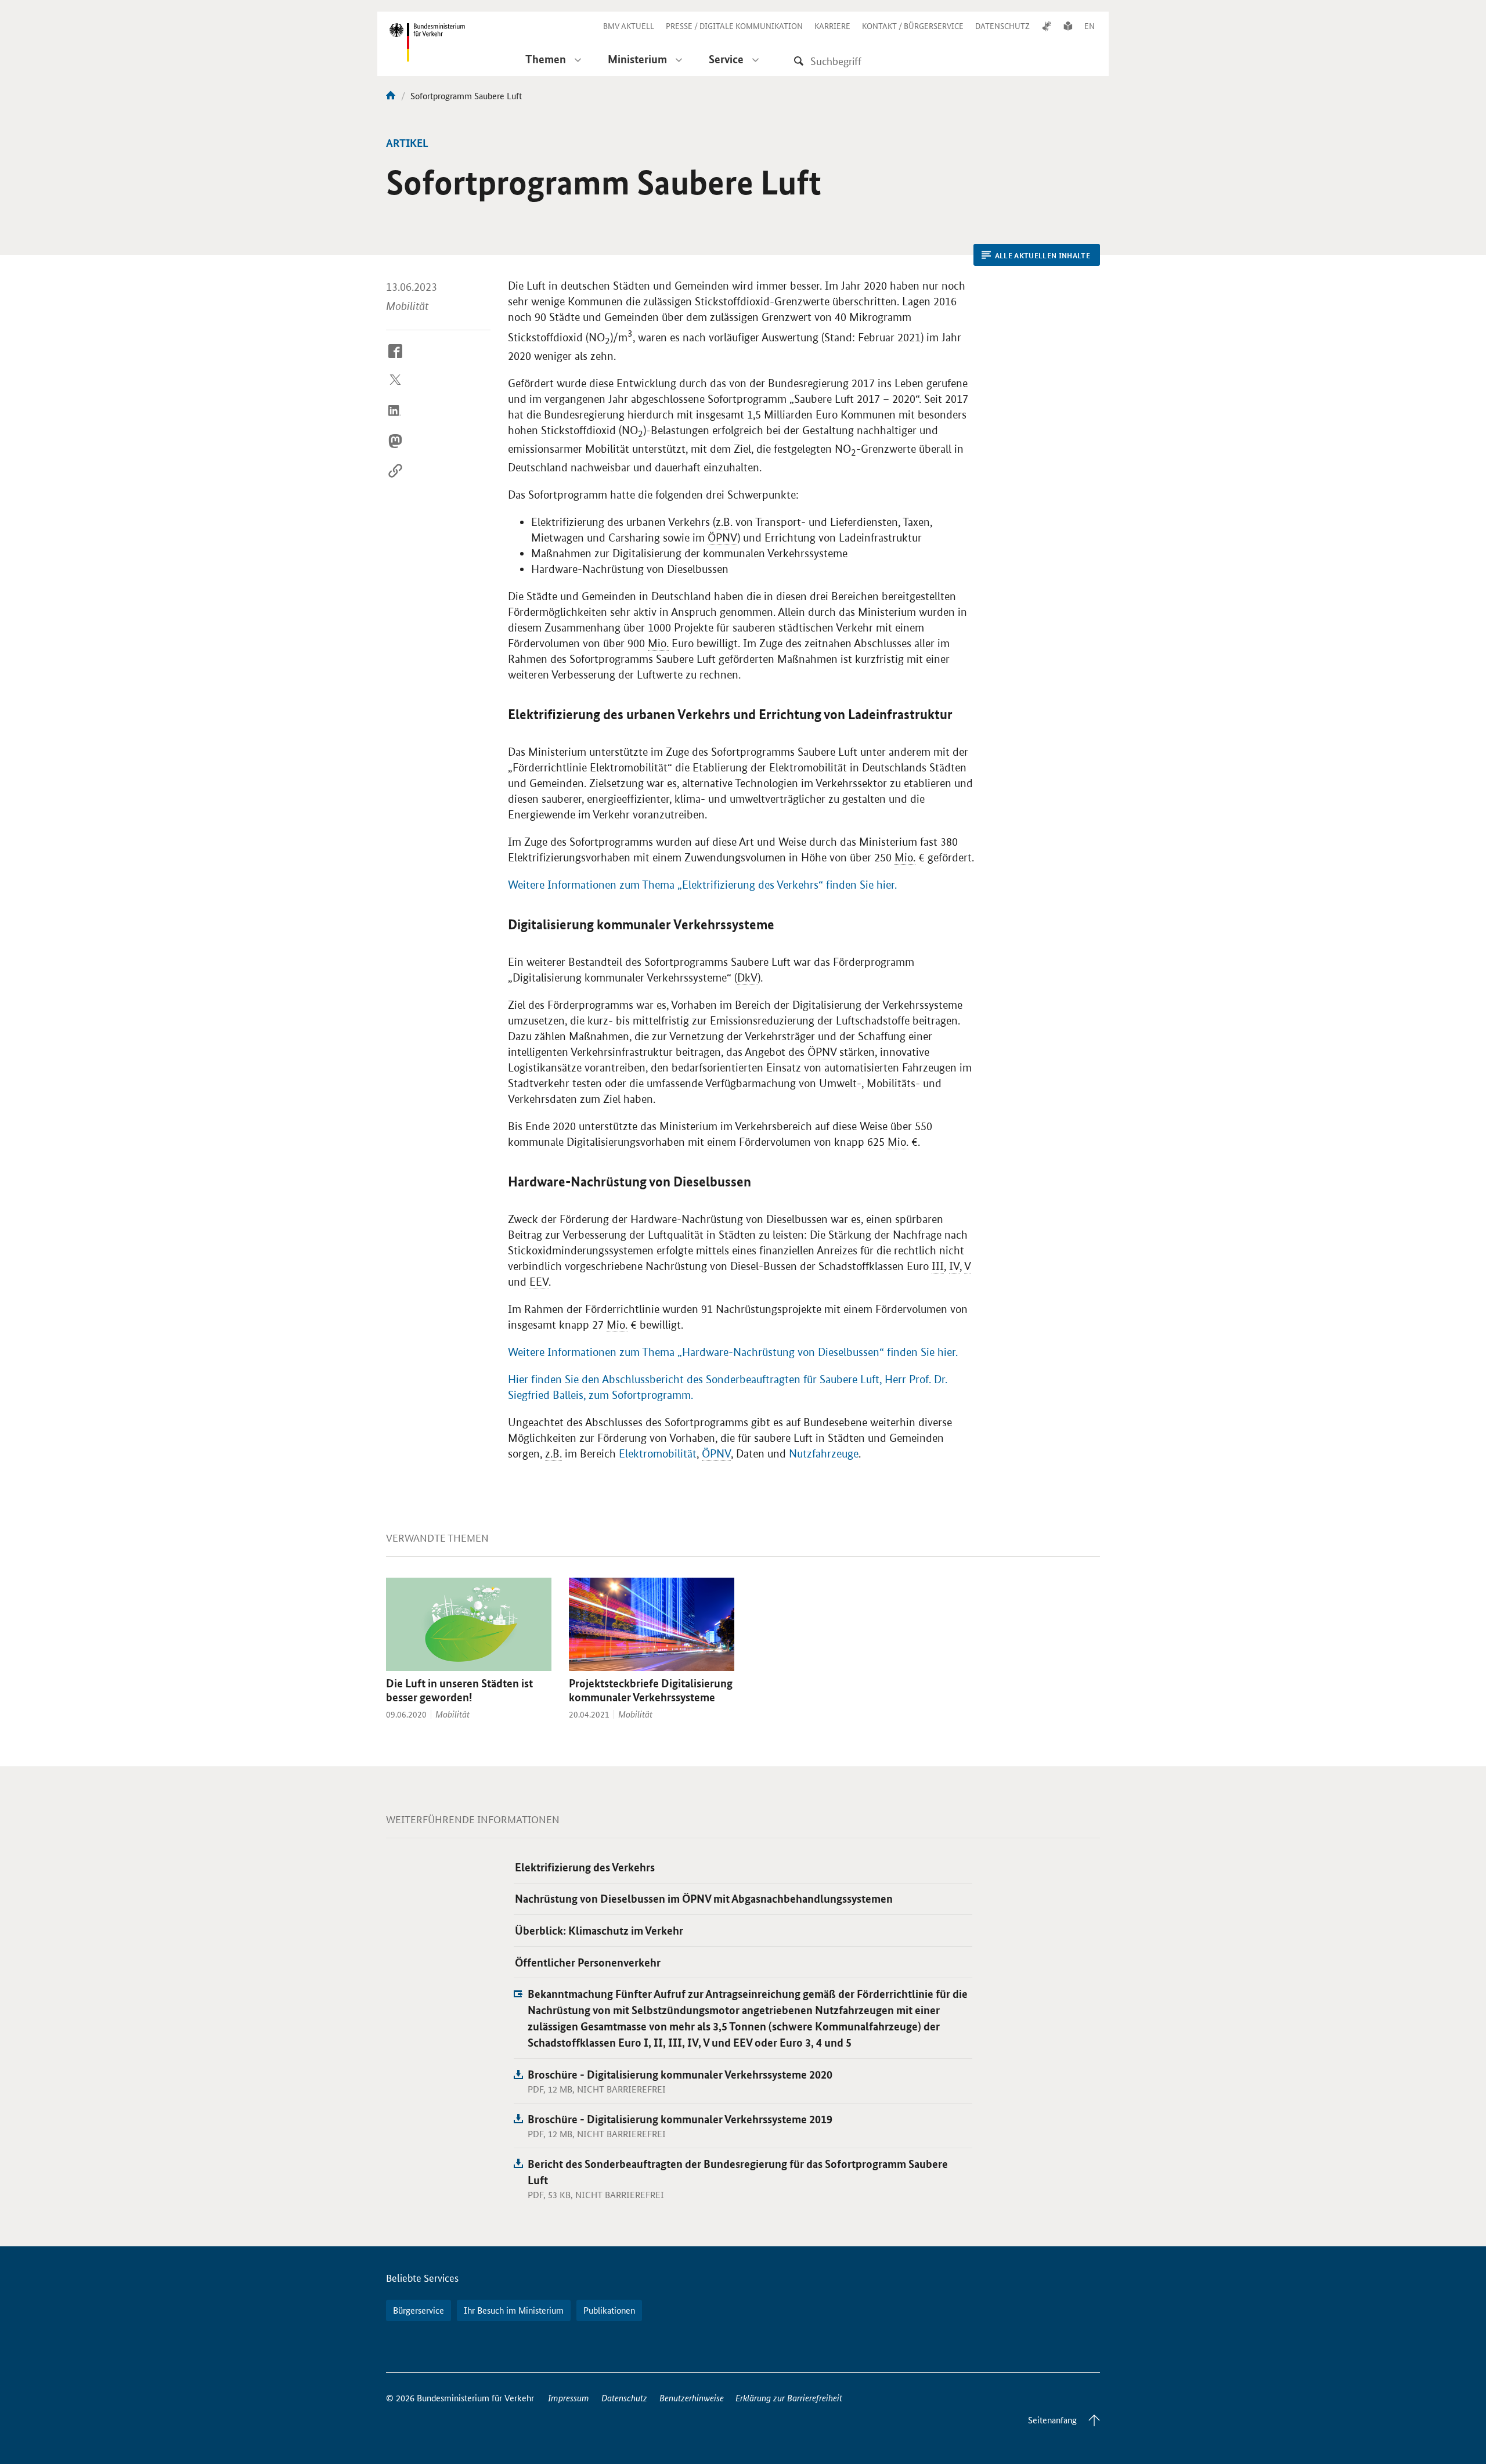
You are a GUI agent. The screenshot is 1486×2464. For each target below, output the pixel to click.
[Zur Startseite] (391, 95)
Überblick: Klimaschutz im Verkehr (599, 1930)
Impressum (569, 2398)
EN (1090, 26)
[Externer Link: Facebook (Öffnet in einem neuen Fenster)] (395, 360)
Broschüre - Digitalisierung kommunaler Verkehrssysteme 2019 (680, 2119)
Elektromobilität (658, 1454)
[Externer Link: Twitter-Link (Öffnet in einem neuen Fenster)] (395, 390)
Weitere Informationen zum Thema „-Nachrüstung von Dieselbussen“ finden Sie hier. (733, 1352)
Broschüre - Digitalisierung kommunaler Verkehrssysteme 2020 (680, 2074)
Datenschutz (624, 2398)
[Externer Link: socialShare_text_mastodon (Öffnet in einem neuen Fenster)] (395, 450)
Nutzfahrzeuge (824, 1454)
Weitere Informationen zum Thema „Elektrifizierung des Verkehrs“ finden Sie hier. (702, 885)
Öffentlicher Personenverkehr (588, 1962)
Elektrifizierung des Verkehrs (585, 1867)
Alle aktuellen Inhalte (1043, 255)
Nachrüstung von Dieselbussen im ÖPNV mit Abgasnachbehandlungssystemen (704, 1898)
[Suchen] (799, 61)
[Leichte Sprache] (1068, 26)
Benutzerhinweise (692, 2398)
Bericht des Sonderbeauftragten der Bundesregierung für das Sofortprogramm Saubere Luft (738, 2172)
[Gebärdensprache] (1047, 26)
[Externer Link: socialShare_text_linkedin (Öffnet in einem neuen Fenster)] (395, 420)
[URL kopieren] (395, 480)
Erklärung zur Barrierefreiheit (789, 2398)
